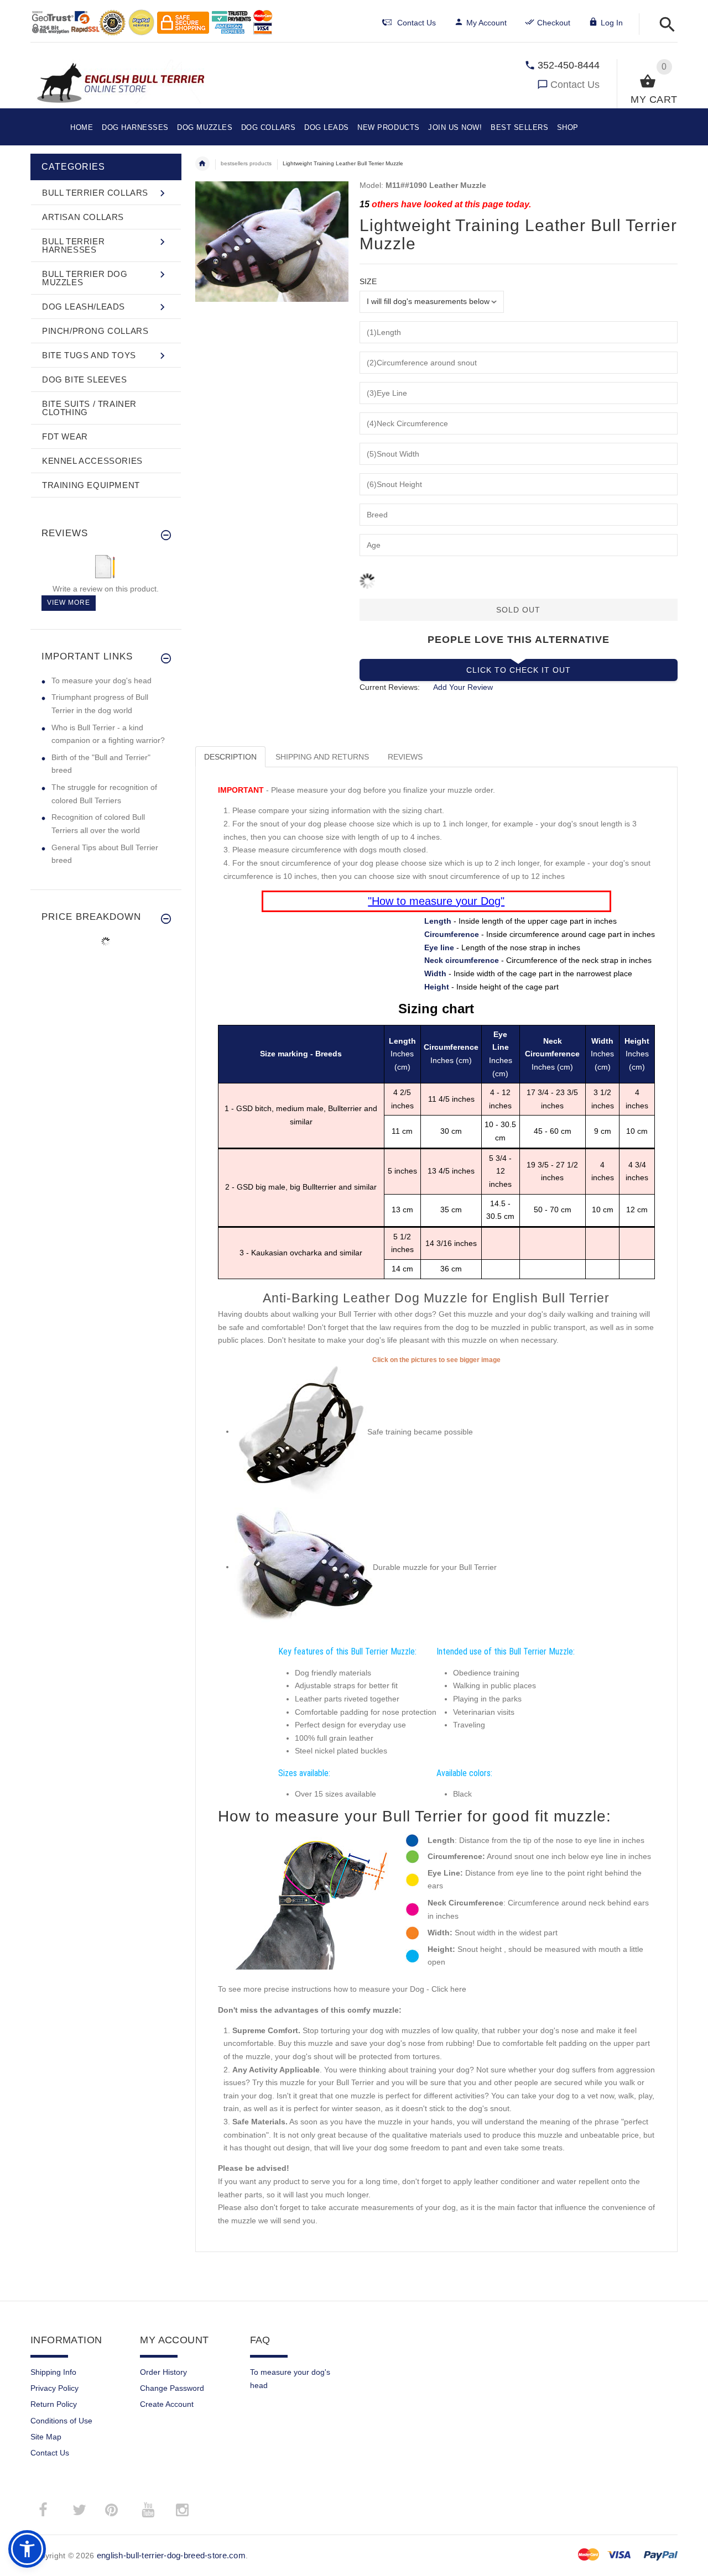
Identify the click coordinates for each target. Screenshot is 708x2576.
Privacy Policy (54, 2388)
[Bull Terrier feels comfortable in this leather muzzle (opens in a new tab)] (304, 1567)
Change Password (172, 2388)
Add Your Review (463, 687)
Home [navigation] (202, 164)
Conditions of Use (61, 2421)
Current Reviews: (390, 687)
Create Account (167, 2404)
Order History (163, 2372)
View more (69, 603)
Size (368, 281)
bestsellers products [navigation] (246, 163)
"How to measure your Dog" (436, 901)
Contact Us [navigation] (417, 23)
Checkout (554, 23)
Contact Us (575, 85)
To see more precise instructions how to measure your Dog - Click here (342, 1989)
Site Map (46, 2437)
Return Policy (54, 2404)
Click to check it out (519, 670)
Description (230, 757)
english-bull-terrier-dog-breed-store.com (171, 2555)
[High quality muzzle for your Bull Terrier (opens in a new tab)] (301, 1431)
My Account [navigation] (486, 23)
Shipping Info (53, 2372)
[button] (664, 25)
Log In (612, 23)
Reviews (405, 757)
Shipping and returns (322, 757)
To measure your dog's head (101, 680)
